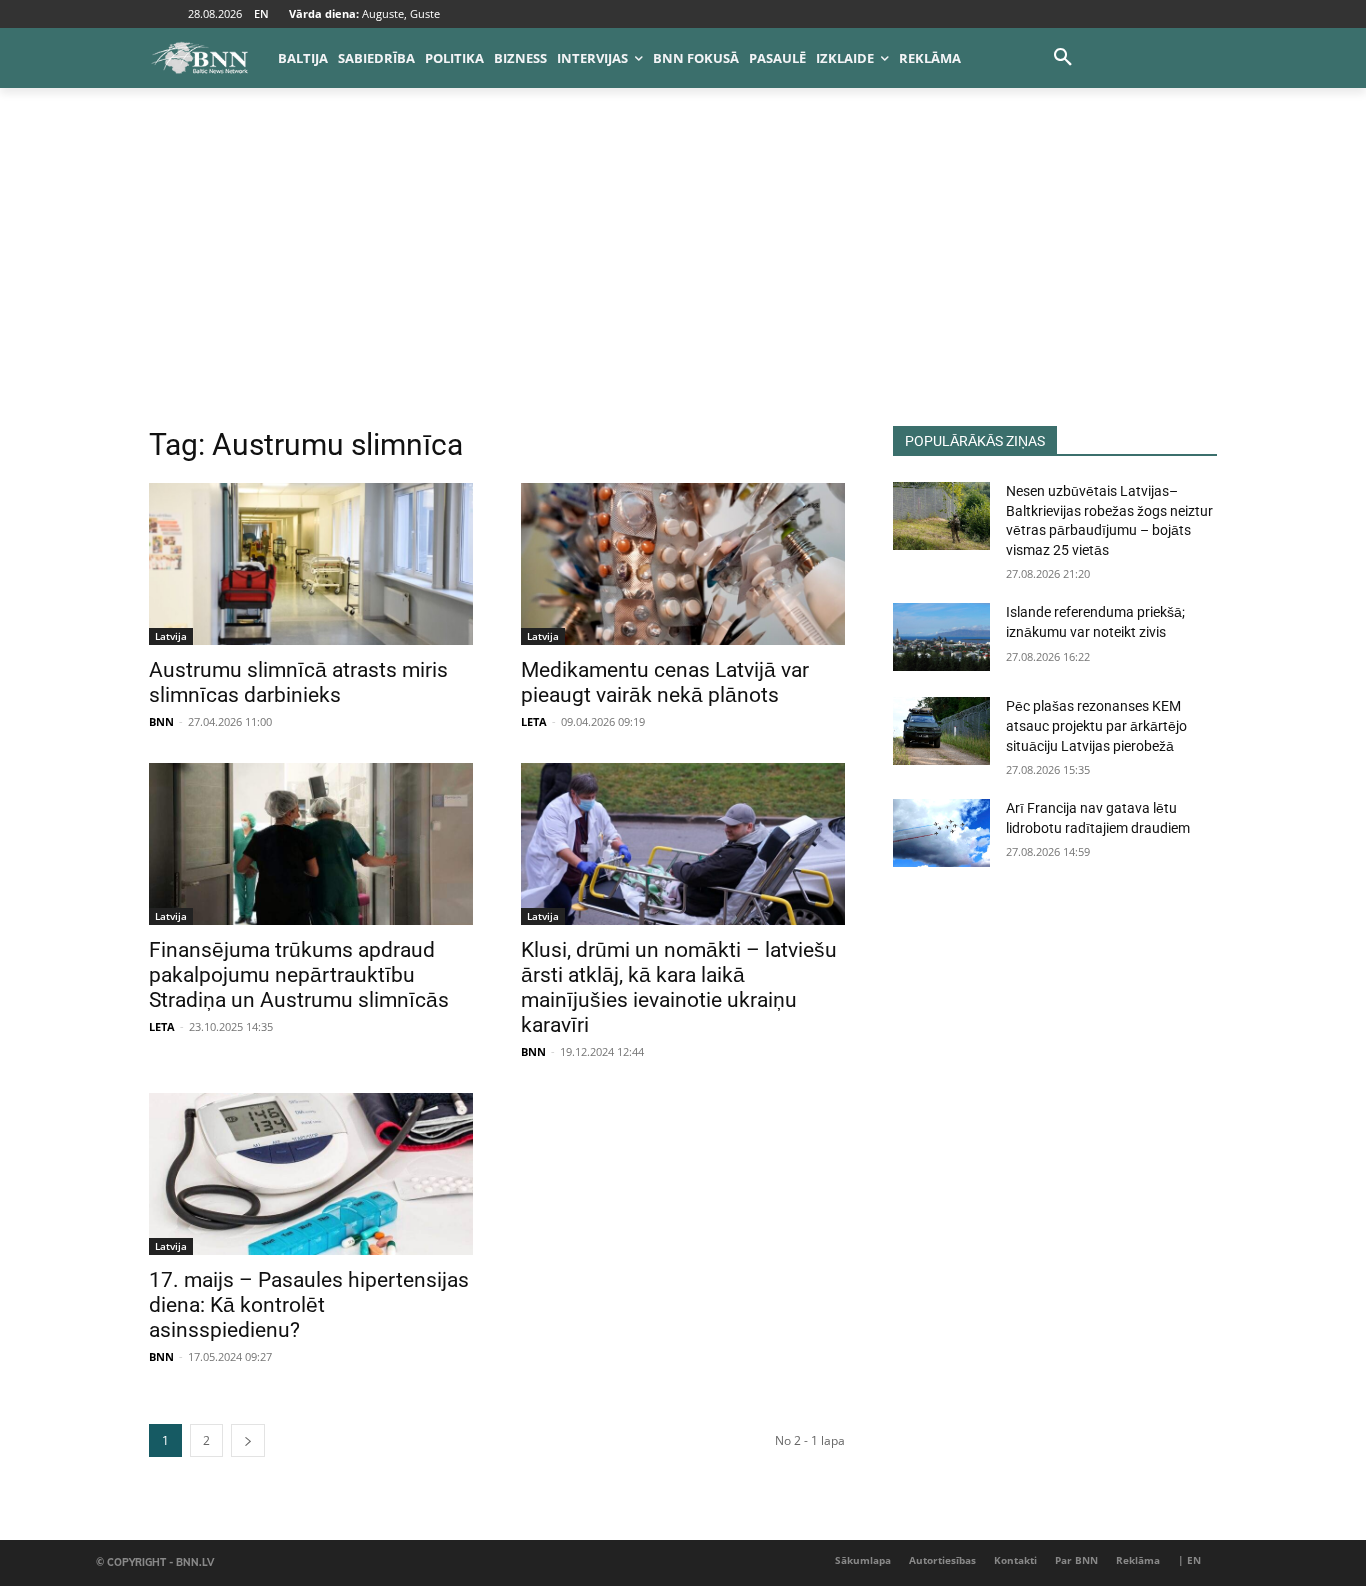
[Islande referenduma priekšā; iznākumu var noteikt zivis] (941, 637)
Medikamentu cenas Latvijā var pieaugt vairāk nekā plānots (665, 682)
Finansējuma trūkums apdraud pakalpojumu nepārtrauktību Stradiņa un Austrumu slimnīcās (299, 975)
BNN (161, 721)
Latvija (171, 636)
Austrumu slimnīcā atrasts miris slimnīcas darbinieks (298, 682)
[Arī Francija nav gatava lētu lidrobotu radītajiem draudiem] (941, 833)
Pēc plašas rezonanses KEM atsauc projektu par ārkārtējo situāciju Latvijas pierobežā (1096, 725)
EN (261, 13)
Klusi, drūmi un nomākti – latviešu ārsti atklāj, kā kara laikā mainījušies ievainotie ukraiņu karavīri (679, 987)
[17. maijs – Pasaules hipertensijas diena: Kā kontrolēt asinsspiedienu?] (311, 1174)
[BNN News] (199, 58)
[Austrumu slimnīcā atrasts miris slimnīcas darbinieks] (311, 564)
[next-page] (248, 1440)
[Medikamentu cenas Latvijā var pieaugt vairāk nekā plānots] (683, 564)
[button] (1063, 58)
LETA (534, 721)
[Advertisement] (683, 276)
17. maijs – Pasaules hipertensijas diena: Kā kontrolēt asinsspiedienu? (309, 1305)
